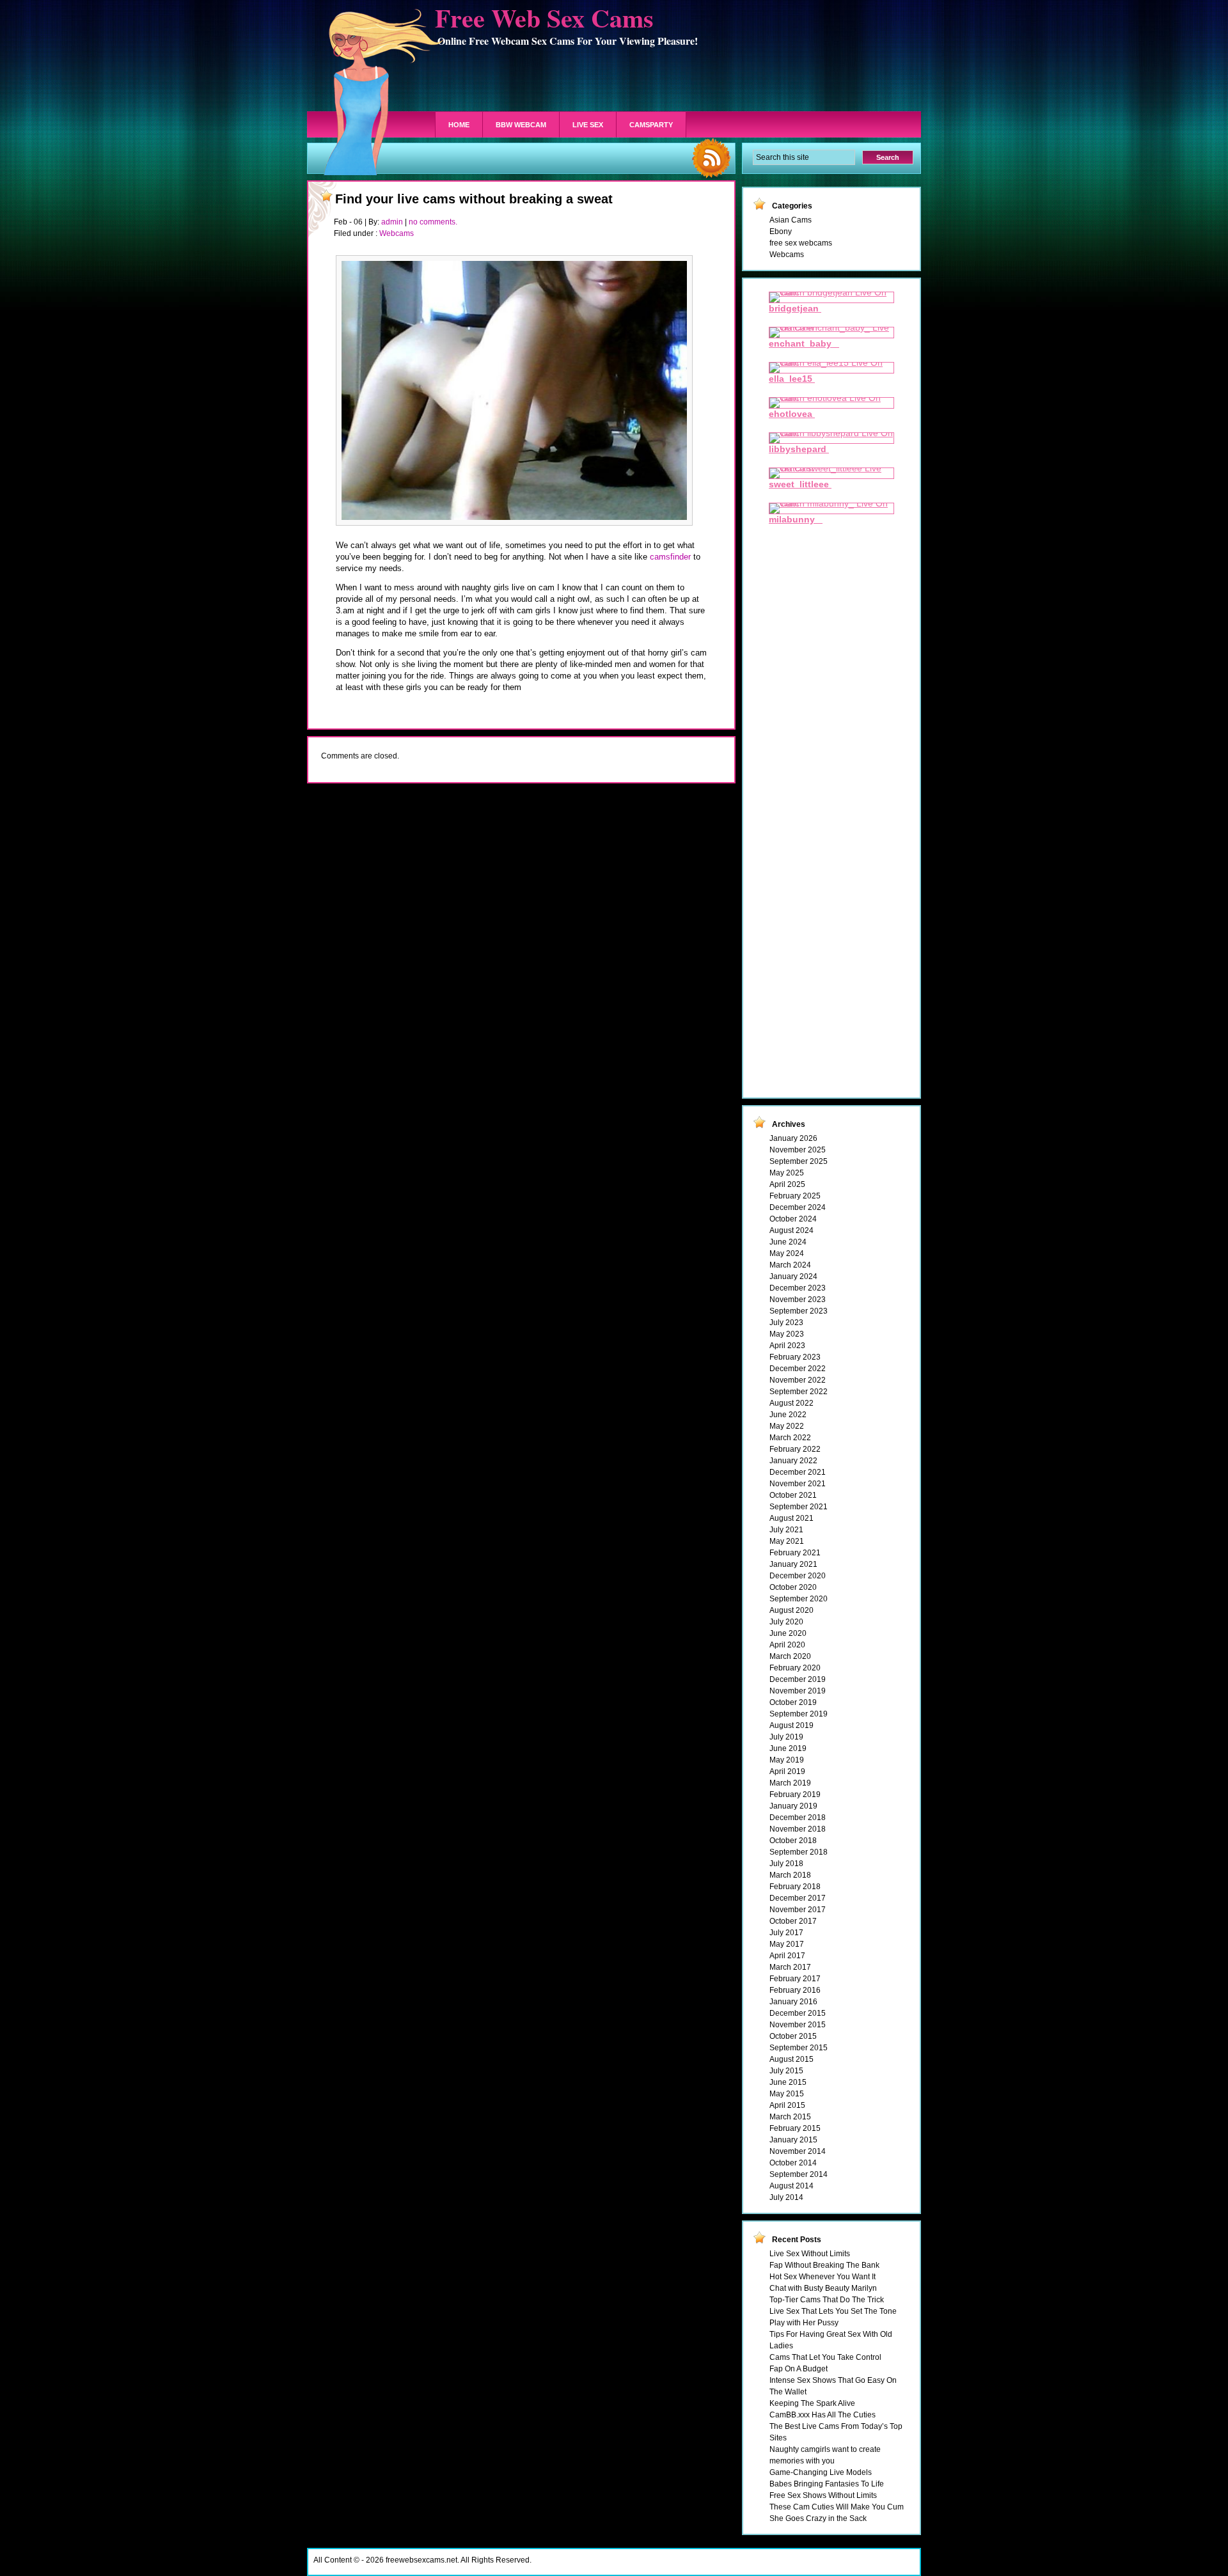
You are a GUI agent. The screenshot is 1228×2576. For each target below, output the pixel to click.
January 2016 (793, 2002)
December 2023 (798, 1288)
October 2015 (793, 2036)
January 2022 (793, 1461)
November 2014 (798, 2151)
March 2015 (790, 2117)
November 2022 (798, 1380)
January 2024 (793, 1276)
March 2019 (790, 1783)
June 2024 (788, 1242)
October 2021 (793, 1495)
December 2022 (798, 1369)
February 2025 (795, 1196)
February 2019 (795, 1795)
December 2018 (798, 1818)
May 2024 (787, 1253)
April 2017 (787, 1956)
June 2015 (788, 2082)
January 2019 (793, 1806)
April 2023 (787, 1346)
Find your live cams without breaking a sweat (474, 199)
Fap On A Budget (799, 2369)
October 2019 (793, 1702)
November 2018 (798, 1829)
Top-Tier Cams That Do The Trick (827, 2300)
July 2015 (786, 2071)
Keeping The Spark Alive (812, 2403)
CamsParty (651, 125)
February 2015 (795, 2128)
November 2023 (798, 1300)
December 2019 (798, 1679)
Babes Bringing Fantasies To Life (827, 2484)
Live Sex (588, 125)
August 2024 (791, 1230)
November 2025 (798, 1150)
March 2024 (790, 1265)
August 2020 (791, 1610)
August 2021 (791, 1518)
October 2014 (793, 2163)
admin (392, 222)
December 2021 (798, 1472)
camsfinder (670, 557)
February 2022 (795, 1449)
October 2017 (793, 1921)
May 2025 (787, 1173)
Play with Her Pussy (804, 2323)
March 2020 (790, 1656)
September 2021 (799, 1507)
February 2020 (795, 1668)
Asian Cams (791, 220)
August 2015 (791, 2059)
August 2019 (791, 1725)
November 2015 (798, 2025)
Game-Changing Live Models (821, 2472)
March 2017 (790, 1967)
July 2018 (786, 1864)
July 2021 (786, 1530)
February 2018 (795, 1887)
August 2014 (791, 2186)
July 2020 (786, 1622)
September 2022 (799, 1392)
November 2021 (798, 1484)
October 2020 (793, 1587)
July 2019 (786, 1737)
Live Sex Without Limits (810, 2254)
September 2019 (799, 1714)
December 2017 (798, 1898)
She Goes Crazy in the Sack (818, 2518)
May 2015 (787, 2094)
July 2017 (786, 1933)
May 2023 (787, 1334)
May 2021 (787, 1541)
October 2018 (793, 1841)
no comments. (433, 222)
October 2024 (793, 1219)
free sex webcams (801, 243)
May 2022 (787, 1426)
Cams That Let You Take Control (825, 2357)
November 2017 (798, 1910)
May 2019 (787, 1760)
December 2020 (798, 1576)
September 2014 (799, 2174)
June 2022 (788, 1415)
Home (459, 125)
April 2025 (787, 1184)
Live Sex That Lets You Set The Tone (833, 2311)
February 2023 (795, 1357)
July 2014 (786, 2197)
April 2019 (787, 1771)
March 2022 (790, 1438)
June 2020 (788, 1633)
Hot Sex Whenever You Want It (823, 2277)
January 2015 (793, 2140)
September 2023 (799, 1311)
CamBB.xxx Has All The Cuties (823, 2415)
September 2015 (799, 2048)
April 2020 (787, 1645)
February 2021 (795, 1553)
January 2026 (793, 1138)
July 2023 (786, 1323)
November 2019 (798, 1691)
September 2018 (799, 1852)
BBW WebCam (521, 125)
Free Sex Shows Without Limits (823, 2495)
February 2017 (795, 1979)
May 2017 (787, 1944)
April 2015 (787, 2105)
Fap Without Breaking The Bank (824, 2265)
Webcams (397, 233)
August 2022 (791, 1403)
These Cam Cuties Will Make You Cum (837, 2507)
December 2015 (798, 2013)
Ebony (781, 232)
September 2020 (799, 1599)
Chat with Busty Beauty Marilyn (823, 2288)
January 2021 (793, 1564)
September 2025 (799, 1161)
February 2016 (795, 1990)
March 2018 (790, 1875)
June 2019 (788, 1748)
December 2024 (798, 1207)
